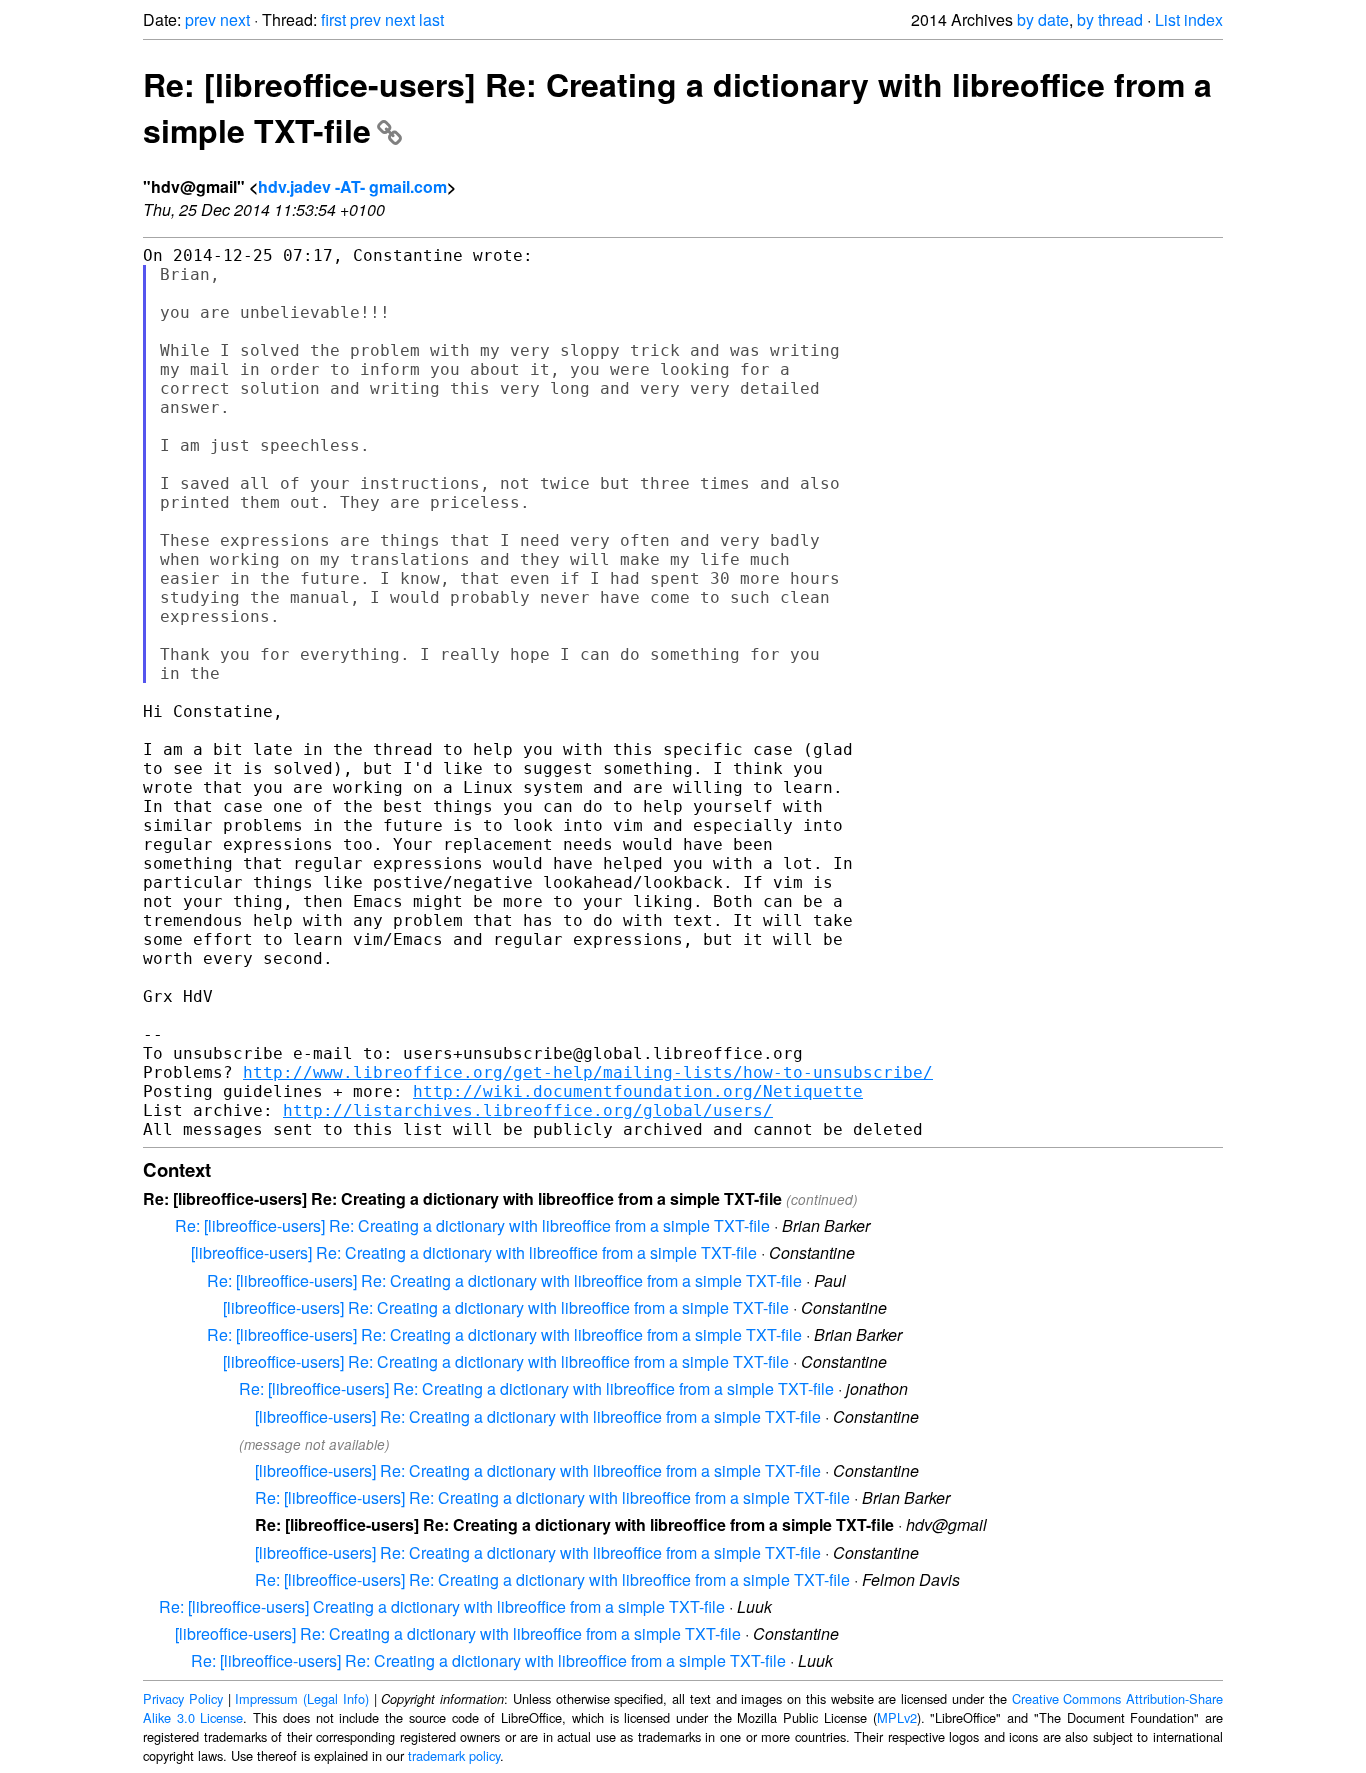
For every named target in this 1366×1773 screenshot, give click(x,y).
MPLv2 (897, 1717)
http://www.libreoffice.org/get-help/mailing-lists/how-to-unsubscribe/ (588, 1072)
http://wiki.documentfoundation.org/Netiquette (638, 1091)
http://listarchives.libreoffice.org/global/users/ (528, 1110)
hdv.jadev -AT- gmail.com (352, 186)
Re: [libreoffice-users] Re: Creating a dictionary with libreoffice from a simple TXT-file (472, 1225)
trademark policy (454, 1755)
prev (200, 19)
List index (1189, 19)
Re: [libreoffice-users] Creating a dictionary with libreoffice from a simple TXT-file (442, 1606)
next (235, 19)
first (333, 19)
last (431, 19)
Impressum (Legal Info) (302, 1698)
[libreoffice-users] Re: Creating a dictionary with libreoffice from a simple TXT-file (474, 1252)
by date (1043, 19)
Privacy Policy (183, 1698)
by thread (1110, 19)
